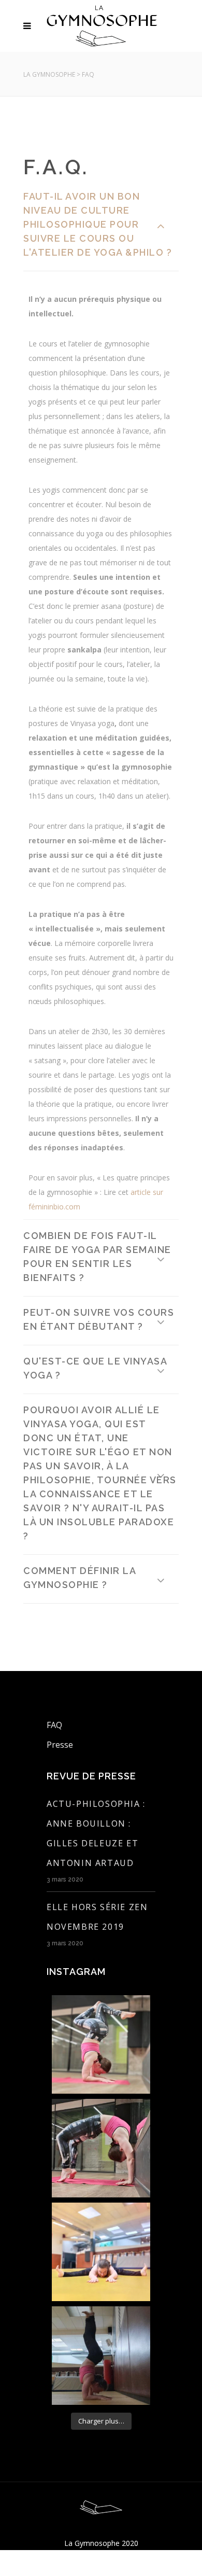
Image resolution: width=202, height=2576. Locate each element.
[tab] (101, 226)
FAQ (54, 1725)
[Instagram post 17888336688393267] (101, 2044)
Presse (60, 1745)
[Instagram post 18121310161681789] (101, 2148)
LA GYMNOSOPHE (49, 74)
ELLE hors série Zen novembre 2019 (97, 1917)
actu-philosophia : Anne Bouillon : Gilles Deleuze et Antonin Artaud (96, 1833)
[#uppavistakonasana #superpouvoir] (101, 2252)
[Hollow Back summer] (101, 2356)
